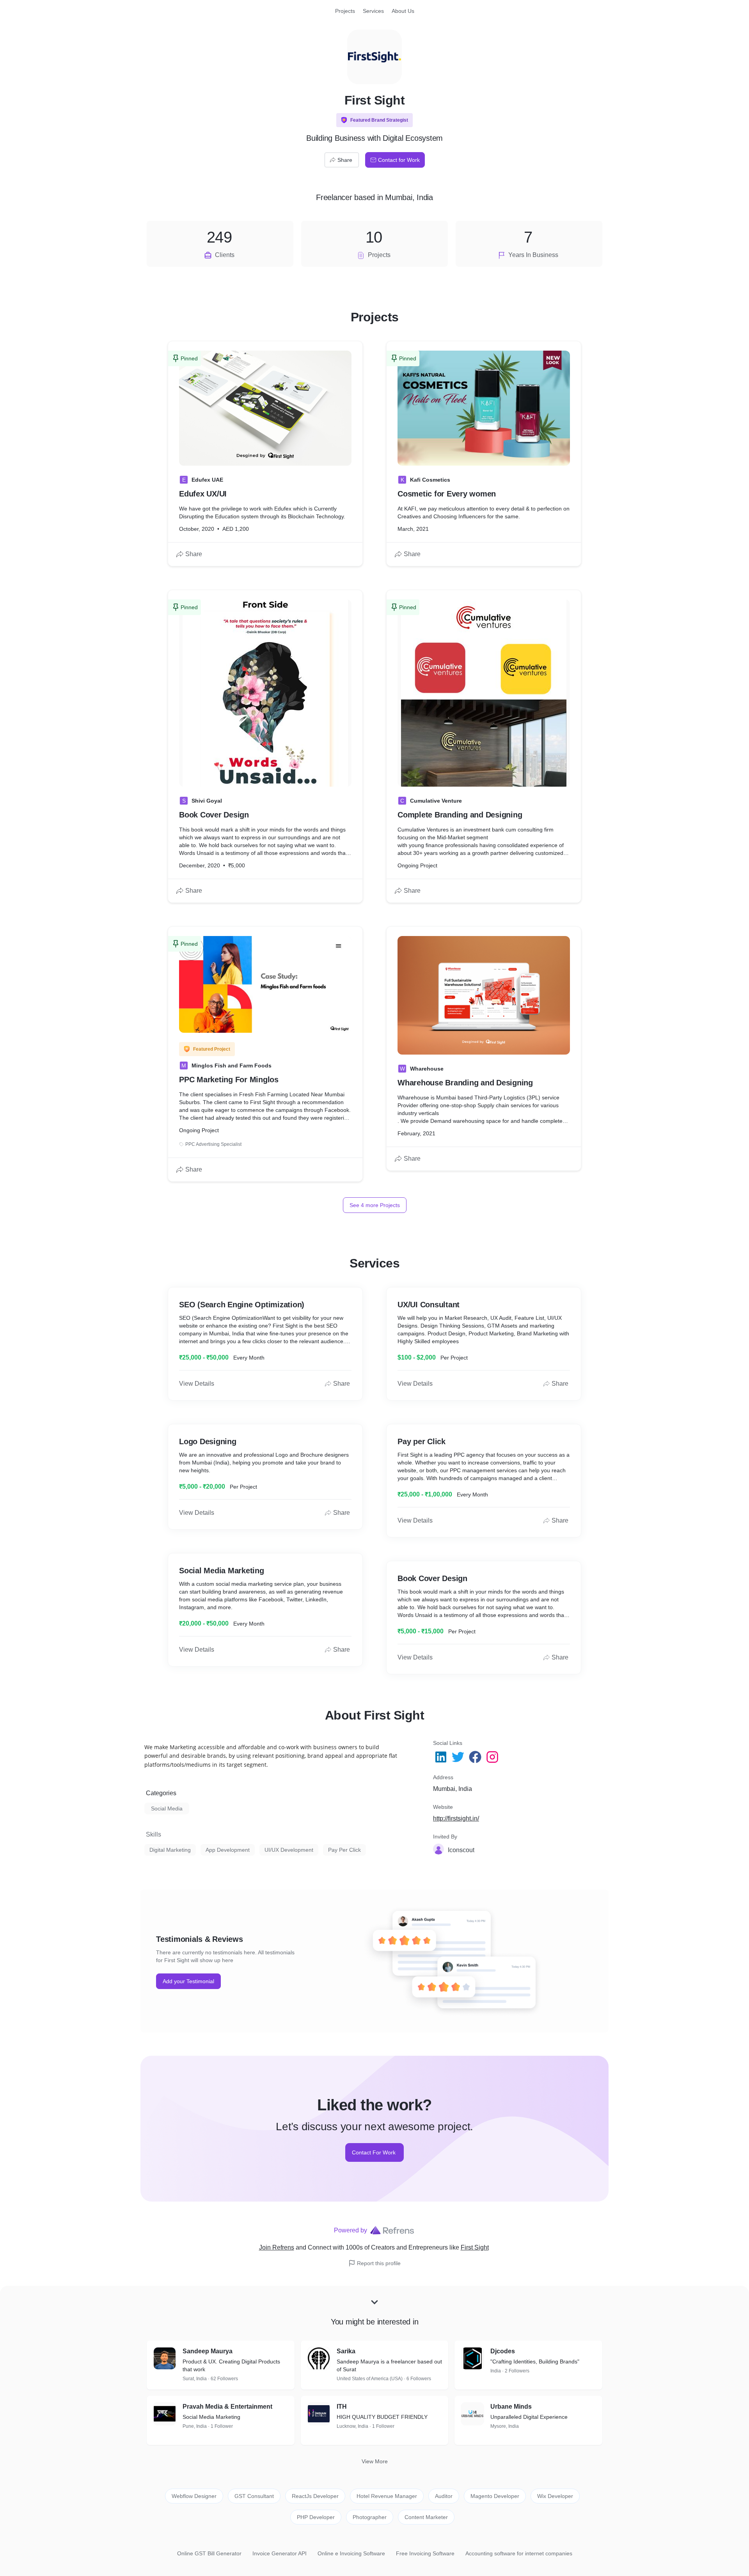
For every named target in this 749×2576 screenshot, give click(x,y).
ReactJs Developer (315, 2496)
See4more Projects (375, 1205)
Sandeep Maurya (208, 2351)
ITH (342, 2407)
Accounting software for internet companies (519, 2553)
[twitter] (459, 1757)
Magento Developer (495, 2496)
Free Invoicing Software (425, 2553)
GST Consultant (254, 2496)
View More (375, 2461)
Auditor (444, 2496)
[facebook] (476, 1757)
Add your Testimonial (188, 1981)
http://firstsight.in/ (456, 1818)
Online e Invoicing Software (351, 2553)
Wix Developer (555, 2496)
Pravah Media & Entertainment (227, 2407)
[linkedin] (442, 1757)
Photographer (370, 2517)
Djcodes (503, 2351)
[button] (374, 120)
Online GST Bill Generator (209, 2553)
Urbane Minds (511, 2407)
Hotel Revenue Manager (387, 2496)
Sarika (346, 2351)
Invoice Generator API (280, 2553)
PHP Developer (316, 2517)
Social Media (167, 1808)
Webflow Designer (194, 2496)
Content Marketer (426, 2517)
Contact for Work (399, 160)
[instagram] (493, 1757)
